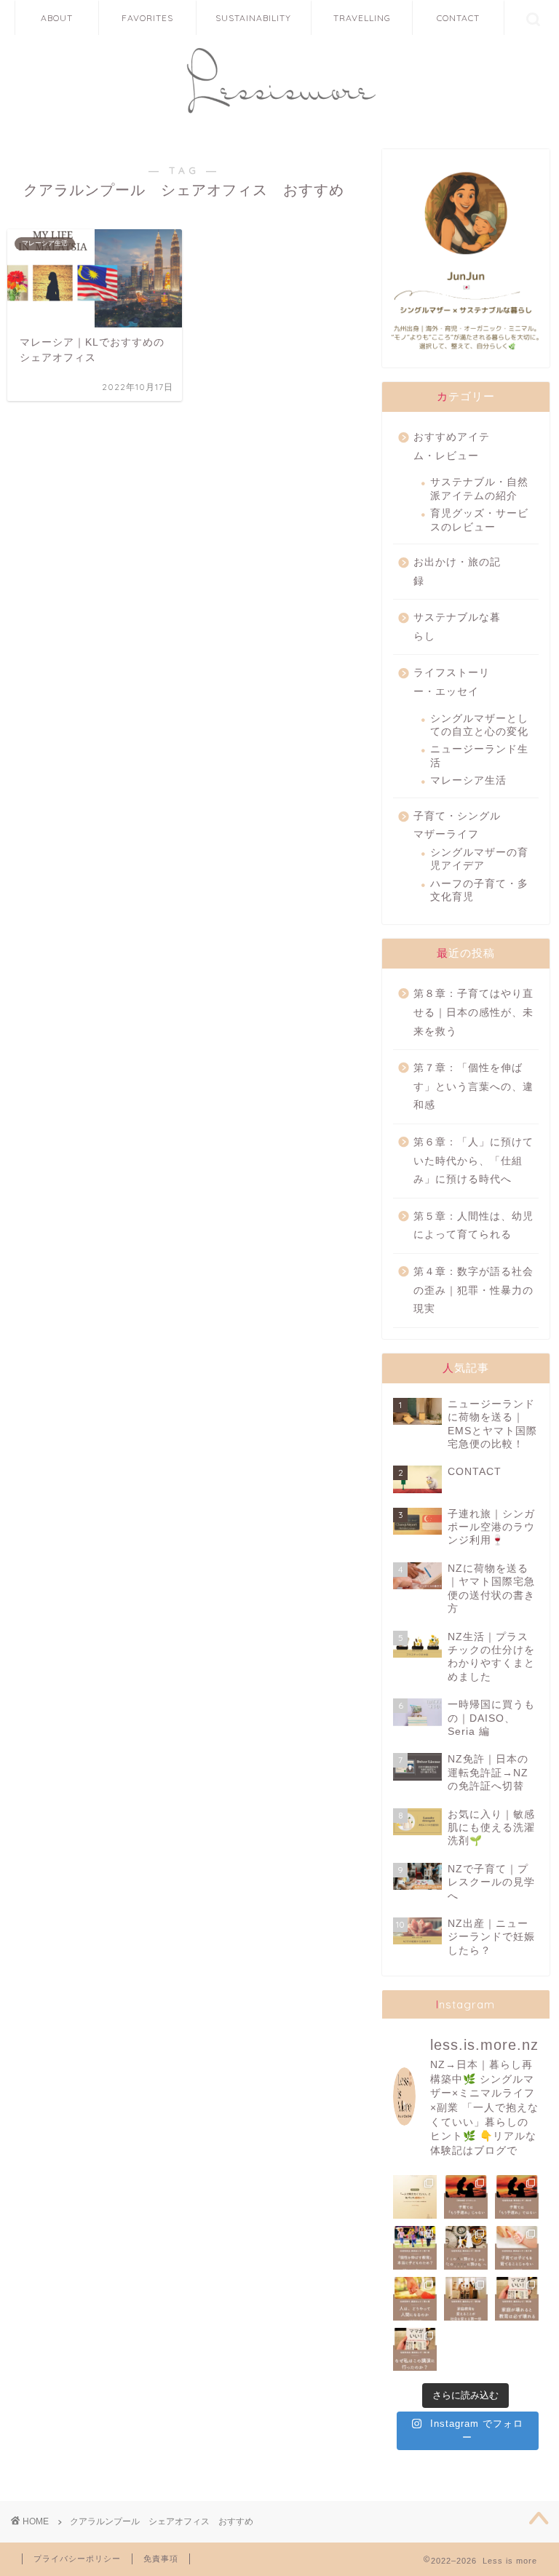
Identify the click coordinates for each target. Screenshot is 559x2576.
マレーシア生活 (468, 780)
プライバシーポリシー (77, 2559)
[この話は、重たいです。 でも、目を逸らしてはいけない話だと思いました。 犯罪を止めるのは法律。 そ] (415, 2299)
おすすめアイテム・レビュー (452, 446)
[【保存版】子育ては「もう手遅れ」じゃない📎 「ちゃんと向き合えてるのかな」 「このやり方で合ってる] (466, 2197)
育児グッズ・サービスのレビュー (479, 520)
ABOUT (57, 18)
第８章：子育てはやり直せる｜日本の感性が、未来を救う (473, 1012)
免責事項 (161, 2559)
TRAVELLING (362, 18)
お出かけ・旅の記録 (457, 572)
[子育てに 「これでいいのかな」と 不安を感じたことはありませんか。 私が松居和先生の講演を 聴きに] (415, 2350)
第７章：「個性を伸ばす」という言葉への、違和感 (473, 1086)
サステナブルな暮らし (457, 627)
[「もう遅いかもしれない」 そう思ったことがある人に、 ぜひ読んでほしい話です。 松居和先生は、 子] (517, 2197)
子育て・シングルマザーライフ (457, 826)
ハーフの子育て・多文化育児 (479, 890)
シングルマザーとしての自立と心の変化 (479, 725)
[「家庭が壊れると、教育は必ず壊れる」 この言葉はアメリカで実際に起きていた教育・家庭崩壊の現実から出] (517, 2299)
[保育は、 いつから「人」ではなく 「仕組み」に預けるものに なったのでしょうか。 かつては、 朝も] (466, 2248)
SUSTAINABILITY (253, 18)
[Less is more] (279, 118)
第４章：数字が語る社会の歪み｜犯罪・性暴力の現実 (473, 1290)
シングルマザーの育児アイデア (479, 859)
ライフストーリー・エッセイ (452, 682)
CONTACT (458, 18)
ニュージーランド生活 (479, 756)
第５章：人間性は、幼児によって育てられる (473, 1226)
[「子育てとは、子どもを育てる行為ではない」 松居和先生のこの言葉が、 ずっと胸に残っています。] (517, 2248)
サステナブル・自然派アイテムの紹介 (479, 489)
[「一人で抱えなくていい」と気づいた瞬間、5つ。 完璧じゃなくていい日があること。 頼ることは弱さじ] (415, 2197)
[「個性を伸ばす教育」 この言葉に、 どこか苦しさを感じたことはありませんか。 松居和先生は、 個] (415, 2248)
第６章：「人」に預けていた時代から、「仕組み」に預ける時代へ (473, 1161)
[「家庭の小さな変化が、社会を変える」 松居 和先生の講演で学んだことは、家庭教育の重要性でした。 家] (466, 2299)
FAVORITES (147, 18)
